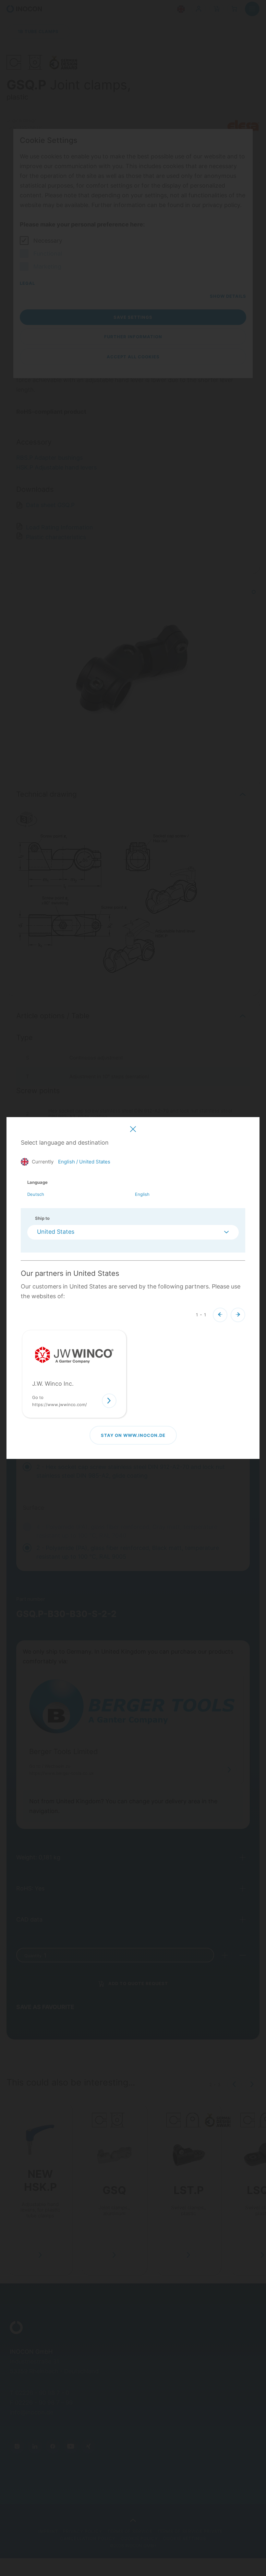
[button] (220, 1315)
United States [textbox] (56, 1232)
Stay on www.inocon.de (133, 1435)
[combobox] (133, 1232)
